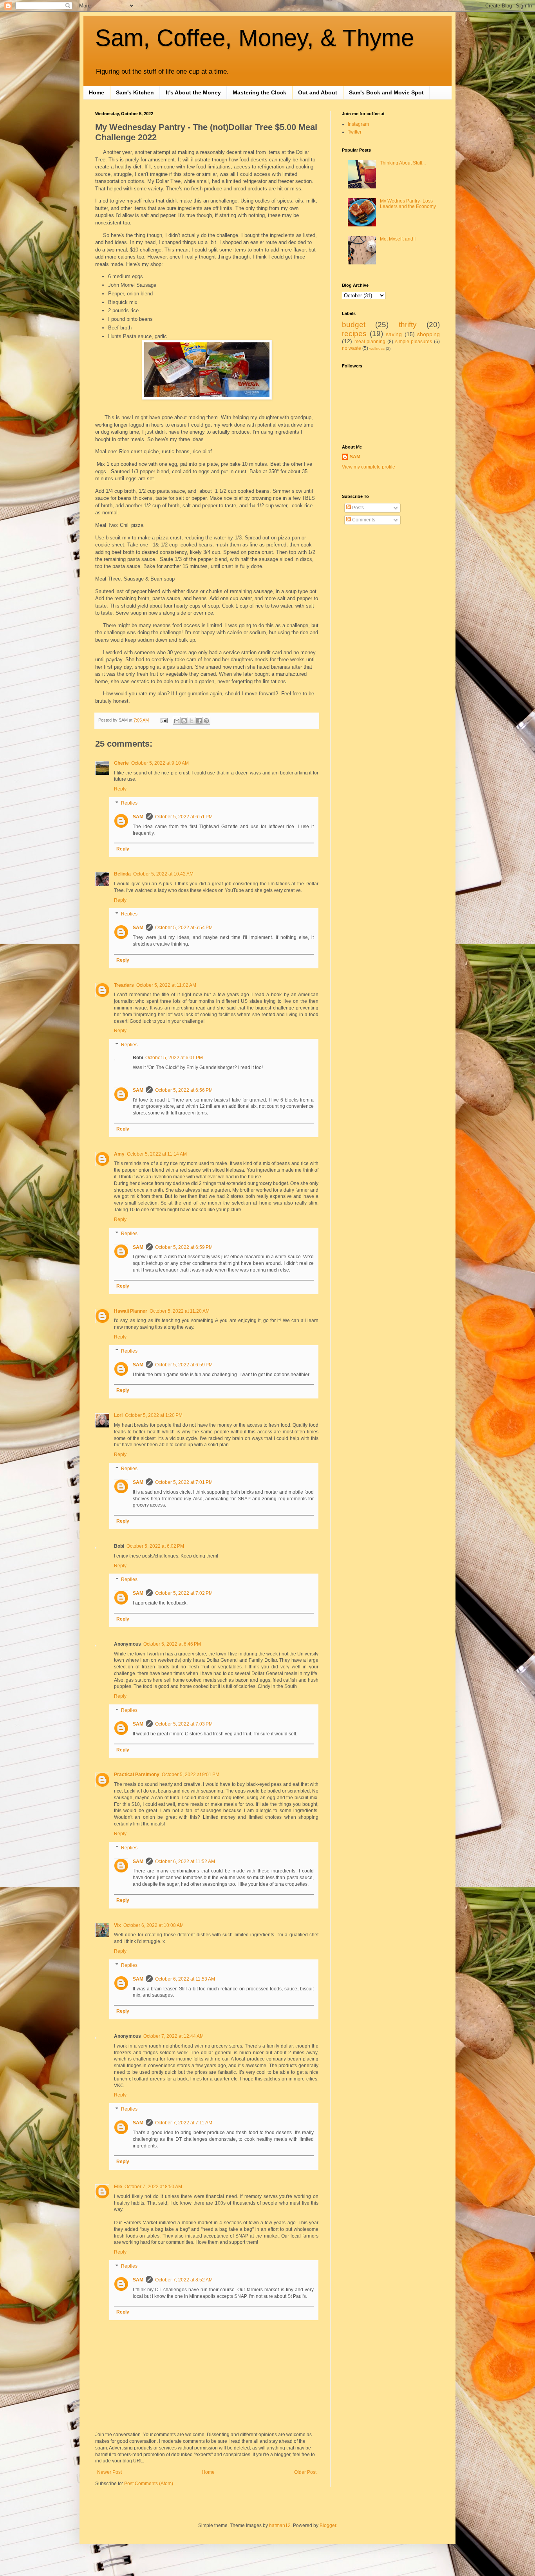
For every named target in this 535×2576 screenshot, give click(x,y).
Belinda (122, 874)
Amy (119, 1154)
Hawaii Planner (131, 1311)
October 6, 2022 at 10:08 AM (154, 1925)
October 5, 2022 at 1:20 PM (154, 1415)
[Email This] (177, 721)
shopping (428, 334)
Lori (118, 1415)
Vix (117, 1925)
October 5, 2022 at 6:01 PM (174, 1058)
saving (394, 334)
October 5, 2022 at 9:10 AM (160, 763)
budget (354, 325)
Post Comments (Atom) (149, 2484)
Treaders (124, 985)
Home (97, 92)
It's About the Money (193, 92)
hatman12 (280, 2525)
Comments (363, 520)
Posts (357, 508)
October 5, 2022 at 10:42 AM (163, 874)
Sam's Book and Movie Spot (386, 92)
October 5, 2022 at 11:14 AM (157, 1154)
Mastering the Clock (259, 92)
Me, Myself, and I (398, 239)
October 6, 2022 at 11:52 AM (185, 1861)
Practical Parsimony (137, 1775)
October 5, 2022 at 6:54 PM (184, 928)
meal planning (370, 342)
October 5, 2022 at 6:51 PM (184, 817)
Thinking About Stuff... (403, 163)
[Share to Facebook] (199, 721)
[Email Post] (164, 720)
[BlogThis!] (184, 721)
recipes (354, 334)
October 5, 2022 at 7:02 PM (184, 1593)
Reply (120, 789)
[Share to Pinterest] (206, 721)
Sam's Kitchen (135, 92)
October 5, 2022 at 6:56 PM (184, 1090)
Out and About (318, 92)
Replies (129, 803)
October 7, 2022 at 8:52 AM (184, 2280)
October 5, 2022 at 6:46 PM (172, 1644)
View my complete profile (369, 467)
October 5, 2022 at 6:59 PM (184, 1247)
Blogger (328, 2525)
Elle (118, 2187)
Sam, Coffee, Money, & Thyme (255, 38)
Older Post (305, 2472)
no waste (352, 348)
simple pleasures (414, 342)
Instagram (358, 124)
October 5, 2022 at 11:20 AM (180, 1311)
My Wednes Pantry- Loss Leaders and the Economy (408, 204)
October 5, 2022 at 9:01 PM (191, 1775)
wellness (377, 348)
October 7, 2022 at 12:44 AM (174, 2036)
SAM (138, 817)
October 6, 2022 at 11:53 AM (185, 1979)
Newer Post (109, 2472)
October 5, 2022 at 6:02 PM (155, 1546)
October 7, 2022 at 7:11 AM (184, 2123)
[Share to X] (192, 721)
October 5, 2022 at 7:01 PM (184, 1482)
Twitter (355, 132)
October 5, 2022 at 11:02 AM (166, 985)
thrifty (408, 325)
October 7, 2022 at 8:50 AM (153, 2187)
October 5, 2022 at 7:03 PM (184, 1724)
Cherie (121, 763)
